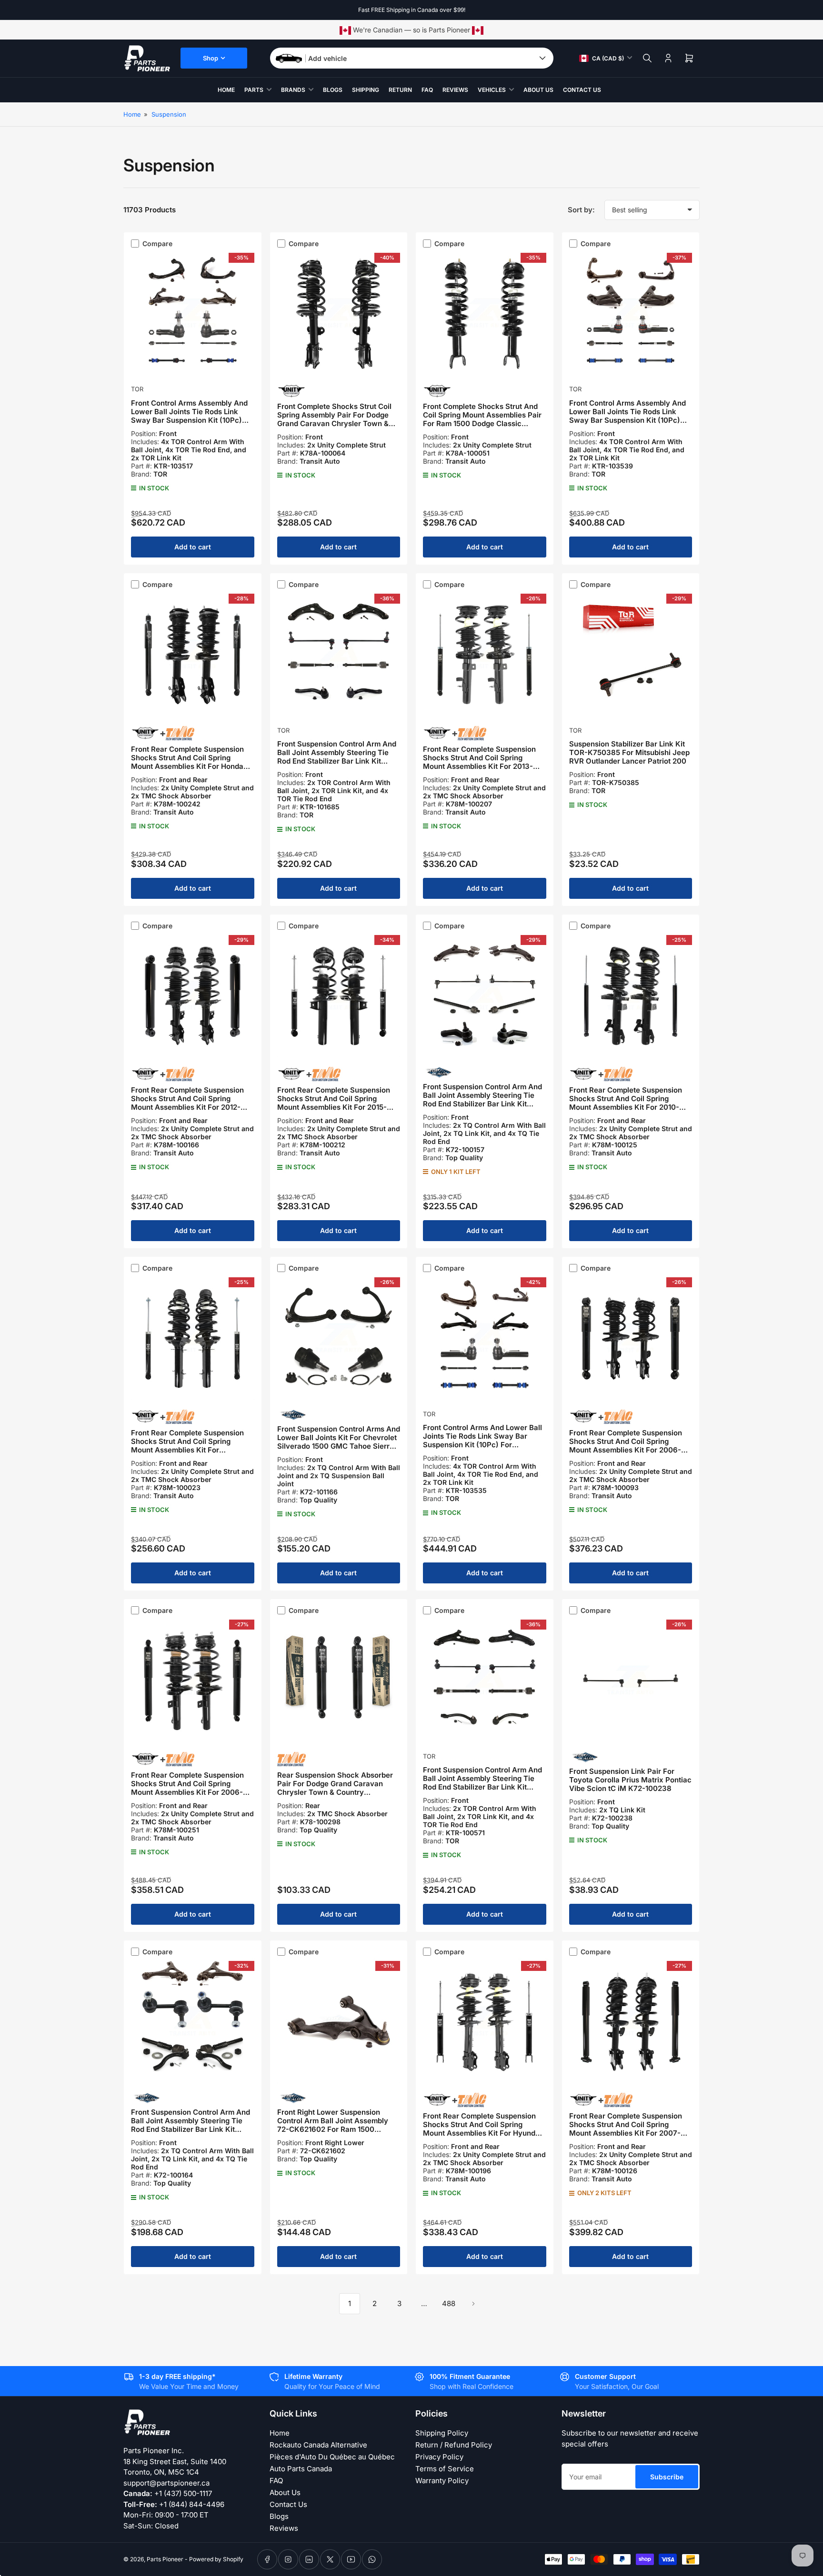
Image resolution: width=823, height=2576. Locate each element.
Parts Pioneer (165, 2559)
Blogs (333, 90)
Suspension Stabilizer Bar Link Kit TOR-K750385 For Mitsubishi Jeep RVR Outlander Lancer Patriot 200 (629, 752)
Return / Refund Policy (454, 2445)
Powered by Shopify (216, 2559)
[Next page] (473, 2304)
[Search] (647, 58)
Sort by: (581, 210)
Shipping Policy (442, 2433)
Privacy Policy (439, 2457)
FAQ (427, 90)
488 (449, 2303)
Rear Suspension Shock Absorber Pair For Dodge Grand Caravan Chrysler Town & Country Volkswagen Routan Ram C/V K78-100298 (337, 1792)
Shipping (366, 90)
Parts (254, 90)
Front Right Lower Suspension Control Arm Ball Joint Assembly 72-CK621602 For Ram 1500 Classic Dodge (333, 2125)
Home (226, 90)
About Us (538, 90)
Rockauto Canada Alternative (318, 2445)
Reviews (455, 90)
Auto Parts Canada (301, 2469)
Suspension (169, 114)
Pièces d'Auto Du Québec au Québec (332, 2457)
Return (400, 90)
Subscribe (667, 2477)
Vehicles (492, 90)
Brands (293, 90)
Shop (211, 58)
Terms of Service (445, 2469)
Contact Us (582, 90)
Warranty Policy (442, 2481)
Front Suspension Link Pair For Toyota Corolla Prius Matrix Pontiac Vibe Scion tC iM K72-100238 (630, 1780)
